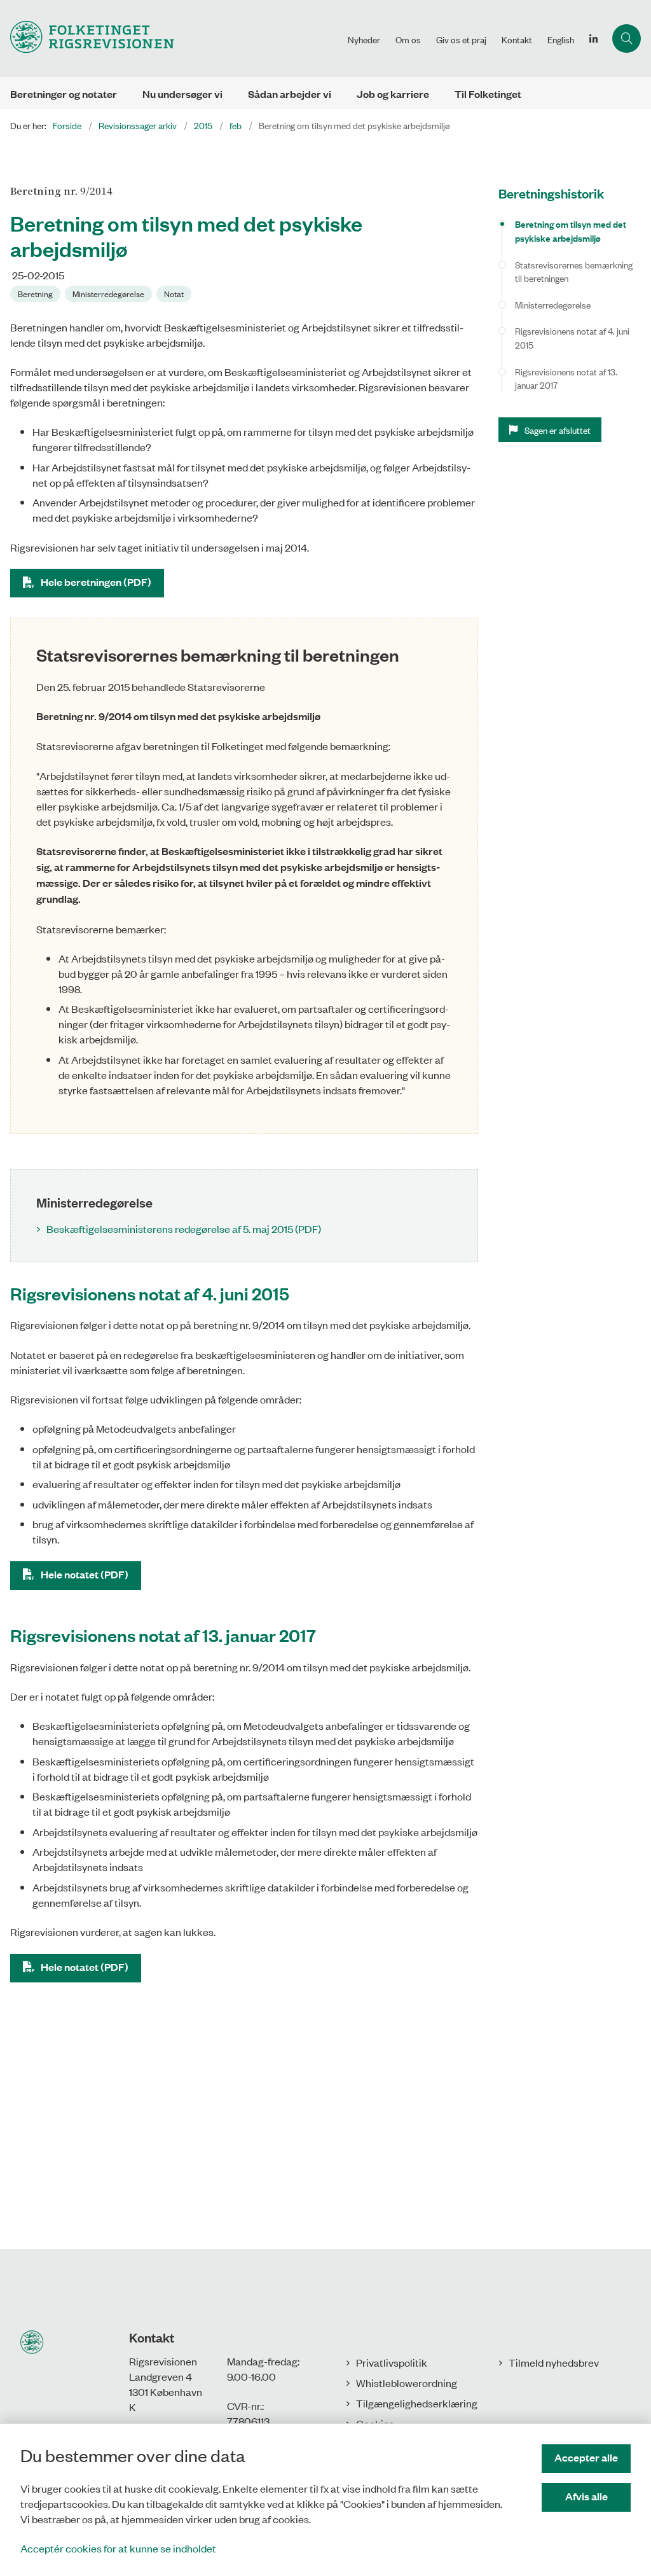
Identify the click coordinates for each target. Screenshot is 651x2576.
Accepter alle (586, 2457)
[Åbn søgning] (627, 38)
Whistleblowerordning (407, 2383)
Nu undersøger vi (182, 94)
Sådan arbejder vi (290, 94)
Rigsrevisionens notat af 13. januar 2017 (566, 378)
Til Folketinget (488, 94)
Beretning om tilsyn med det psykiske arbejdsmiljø (571, 231)
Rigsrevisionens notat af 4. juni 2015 (572, 338)
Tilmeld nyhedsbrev (554, 2362)
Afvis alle (586, 2496)
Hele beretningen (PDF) (96, 582)
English (561, 39)
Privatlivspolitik (392, 2362)
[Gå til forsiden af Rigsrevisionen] (170, 38)
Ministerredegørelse (553, 304)
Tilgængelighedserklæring (417, 2403)
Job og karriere (393, 94)
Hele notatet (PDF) (85, 1574)
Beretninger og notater (64, 94)
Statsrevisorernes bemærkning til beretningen (574, 271)
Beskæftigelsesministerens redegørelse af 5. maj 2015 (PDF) (184, 1229)
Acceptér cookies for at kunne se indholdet (118, 2548)
